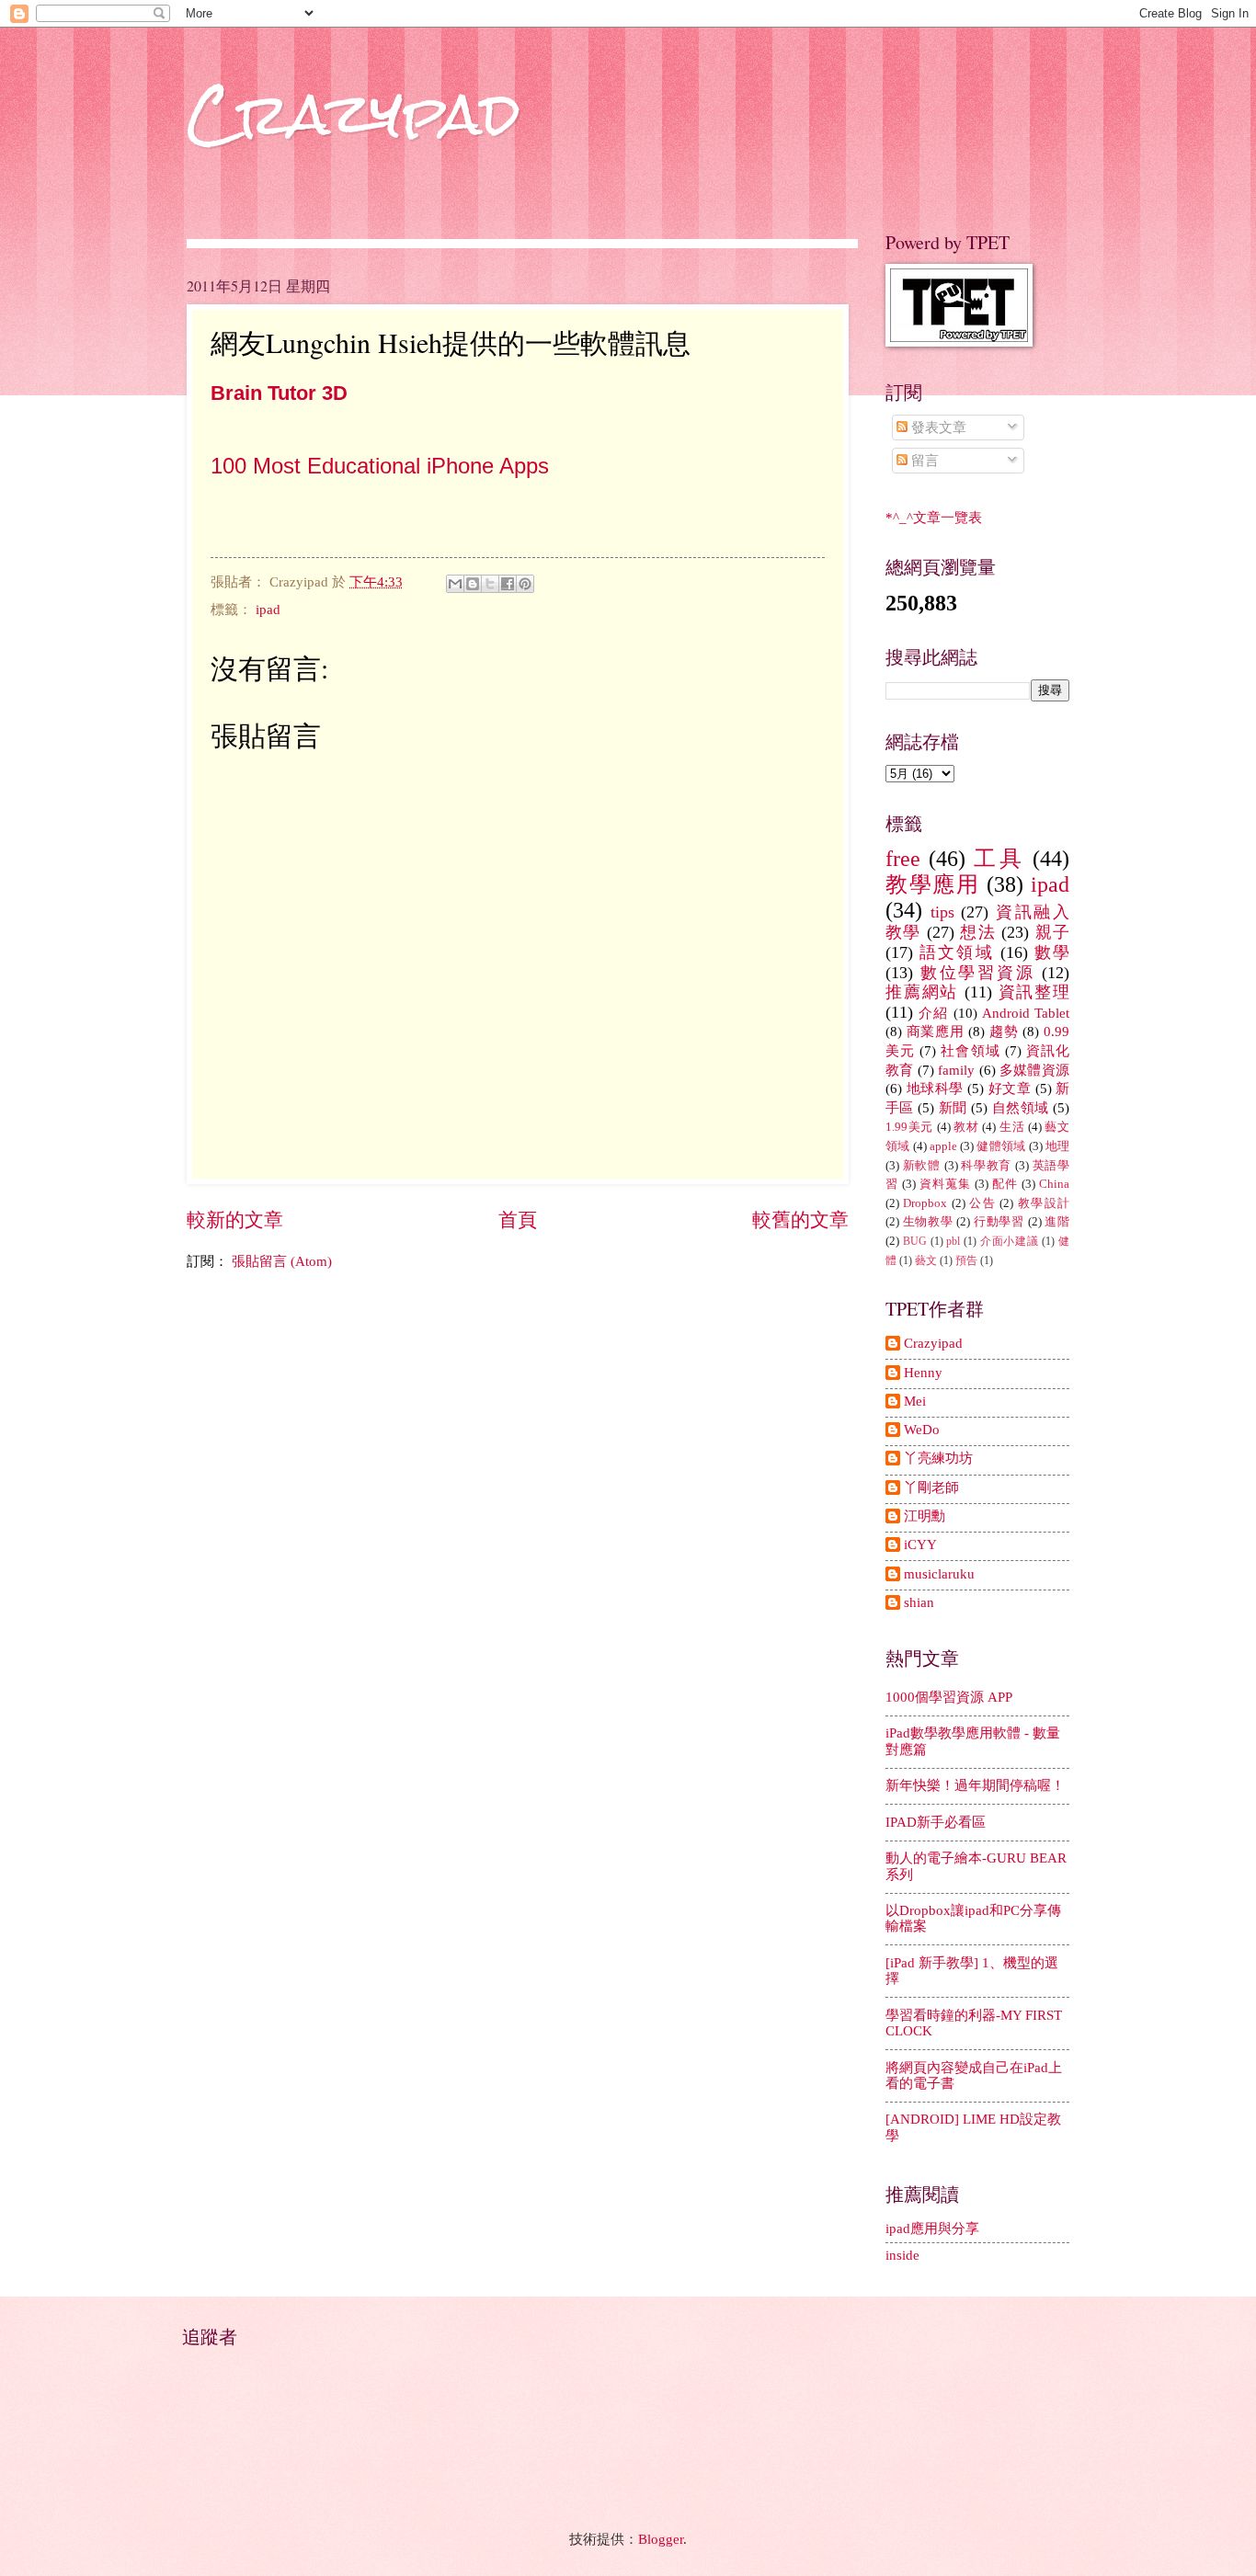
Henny (923, 1373)
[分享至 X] (490, 584)
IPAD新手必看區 (936, 1822)
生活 (1012, 1127)
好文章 (1010, 1089)
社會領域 (970, 1051)
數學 (1052, 952)
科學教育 (986, 1165)
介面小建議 (1010, 1242)
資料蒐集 (945, 1184)
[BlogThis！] (473, 584)
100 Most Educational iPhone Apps (380, 466)
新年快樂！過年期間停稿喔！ (975, 1785)
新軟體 (922, 1165)
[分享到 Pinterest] (525, 584)
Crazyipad (933, 1343)
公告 (982, 1203)
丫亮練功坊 (938, 1458)
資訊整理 (1034, 992)
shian (919, 1602)
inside (902, 2255)
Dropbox (925, 1203)
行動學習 (999, 1221)
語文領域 (957, 952)
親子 (1052, 932)
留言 (923, 461)
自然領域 (1021, 1108)
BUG (915, 1242)
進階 (1057, 1221)
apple (943, 1146)
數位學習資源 (978, 973)
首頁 (518, 1220)
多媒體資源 (1034, 1070)
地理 (1057, 1146)
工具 (999, 859)
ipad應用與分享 (932, 2228)
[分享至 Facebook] (508, 584)
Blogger (661, 2539)
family (956, 1070)
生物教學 (928, 1221)
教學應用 (933, 884)
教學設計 (1044, 1203)
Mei (915, 1401)
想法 (978, 932)
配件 (1005, 1184)
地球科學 (935, 1089)
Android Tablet (1026, 1013)
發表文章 (937, 427)
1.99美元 (909, 1127)
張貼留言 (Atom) (282, 1261)
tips (942, 912)
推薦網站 (922, 992)
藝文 (926, 1261)
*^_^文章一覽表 (934, 518)
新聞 (953, 1108)
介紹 (933, 1013)
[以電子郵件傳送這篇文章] (455, 584)
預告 (966, 1261)
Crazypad (354, 114)
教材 (966, 1127)
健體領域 (1001, 1146)
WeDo (922, 1430)
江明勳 (925, 1516)
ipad (268, 610)
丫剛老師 (931, 1487)
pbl (953, 1242)
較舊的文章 (800, 1220)
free (903, 859)
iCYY (920, 1544)
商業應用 (936, 1032)
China (1054, 1184)
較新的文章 (235, 1220)
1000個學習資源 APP (949, 1697)
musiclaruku (939, 1574)
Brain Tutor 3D (279, 393)
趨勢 (1004, 1032)
